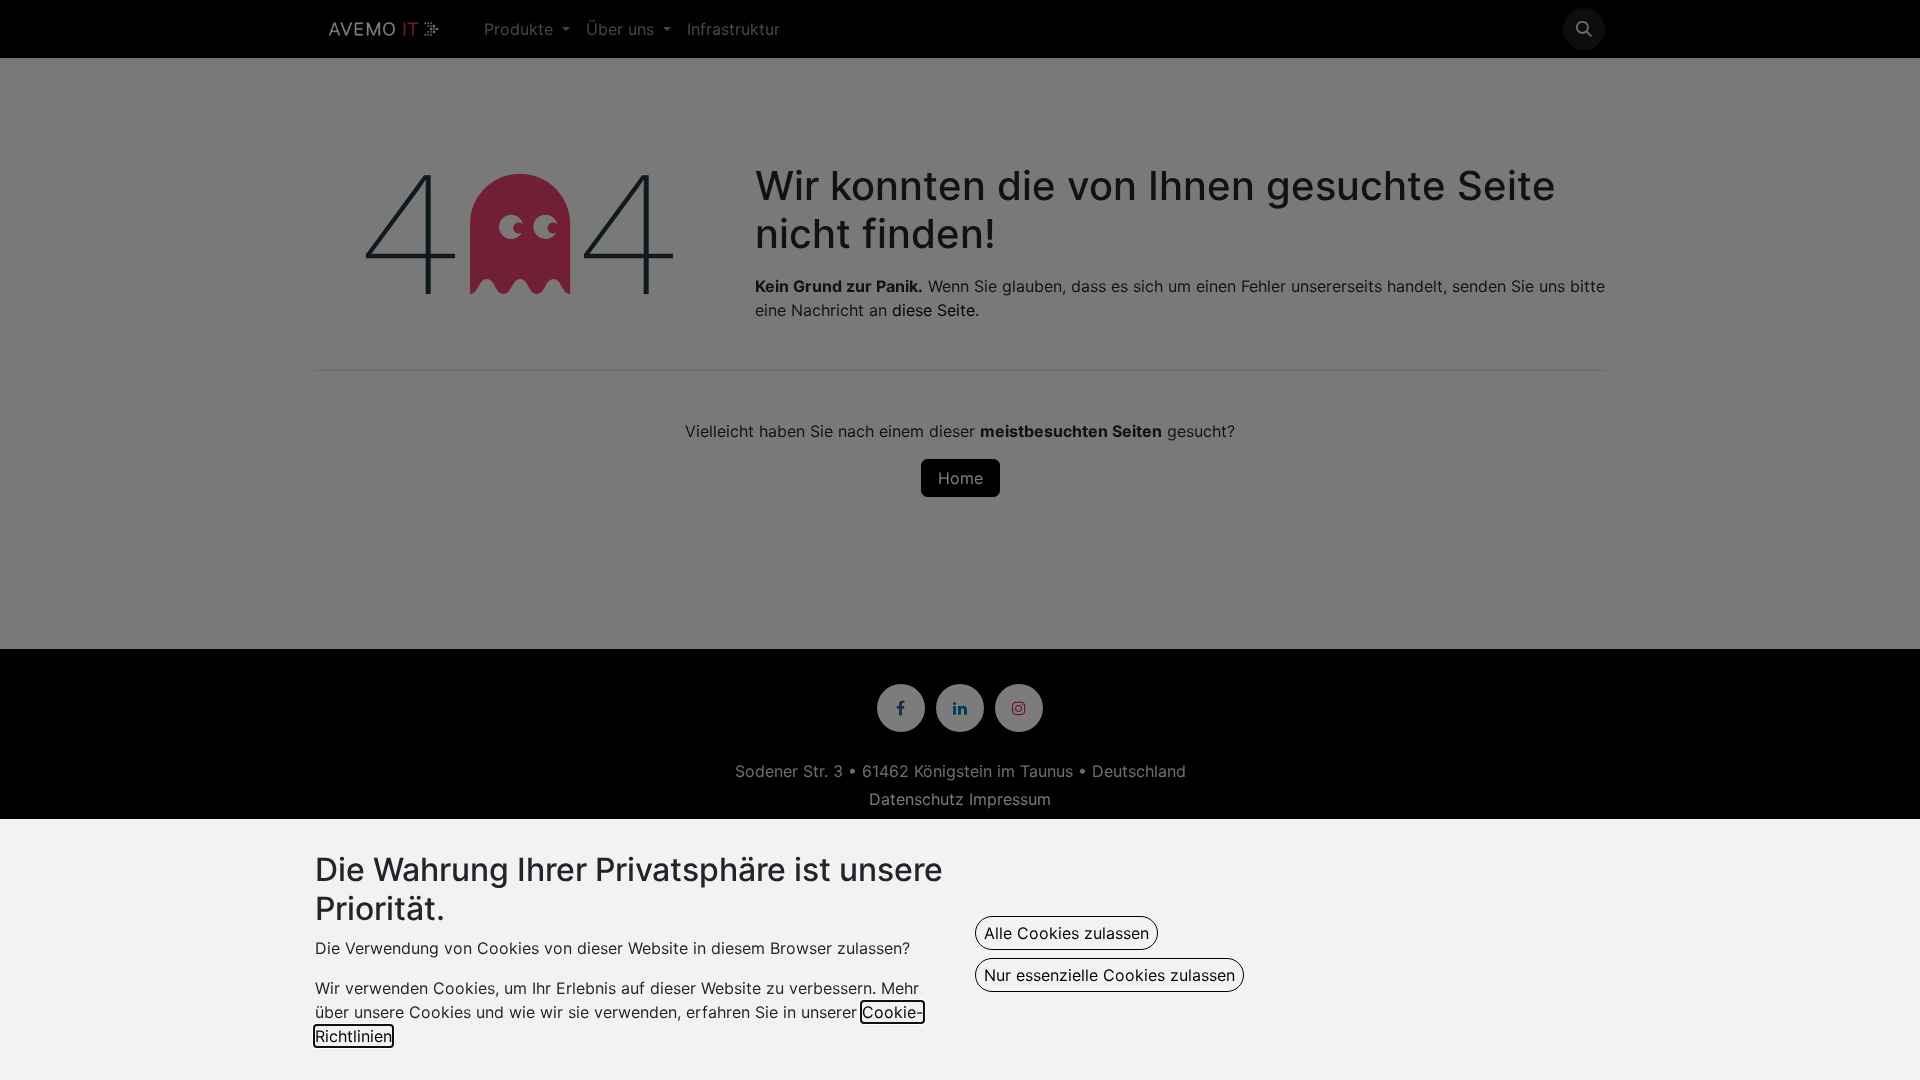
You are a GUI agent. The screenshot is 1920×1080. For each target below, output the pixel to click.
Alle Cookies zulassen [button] (1066, 933)
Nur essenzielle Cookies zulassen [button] (1109, 975)
